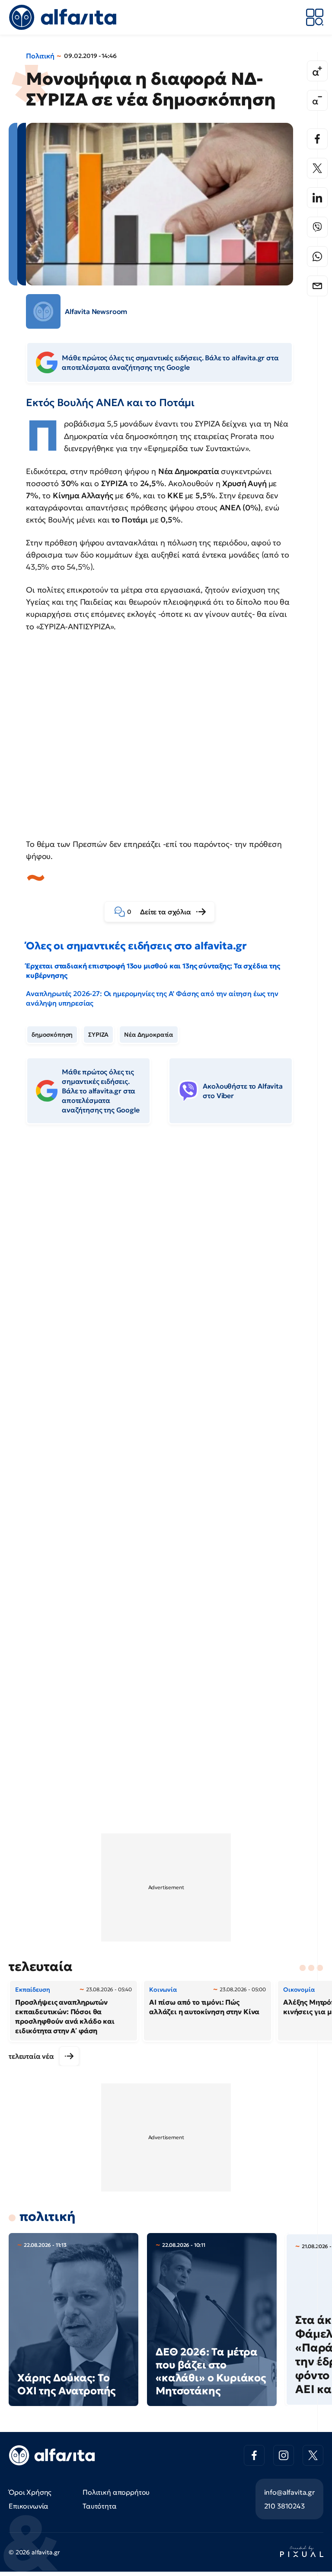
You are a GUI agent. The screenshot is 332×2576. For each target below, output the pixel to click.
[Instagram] (284, 2455)
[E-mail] (317, 286)
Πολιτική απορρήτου (116, 2492)
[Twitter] (317, 168)
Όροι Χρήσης (30, 2492)
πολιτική (48, 2216)
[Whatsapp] (317, 256)
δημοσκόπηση (52, 1035)
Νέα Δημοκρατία (149, 1035)
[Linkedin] (317, 198)
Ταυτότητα (100, 2506)
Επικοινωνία (29, 2506)
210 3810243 (284, 2506)
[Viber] (317, 227)
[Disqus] (166, 1264)
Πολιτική (40, 56)
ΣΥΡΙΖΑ (98, 1035)
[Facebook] (317, 139)
